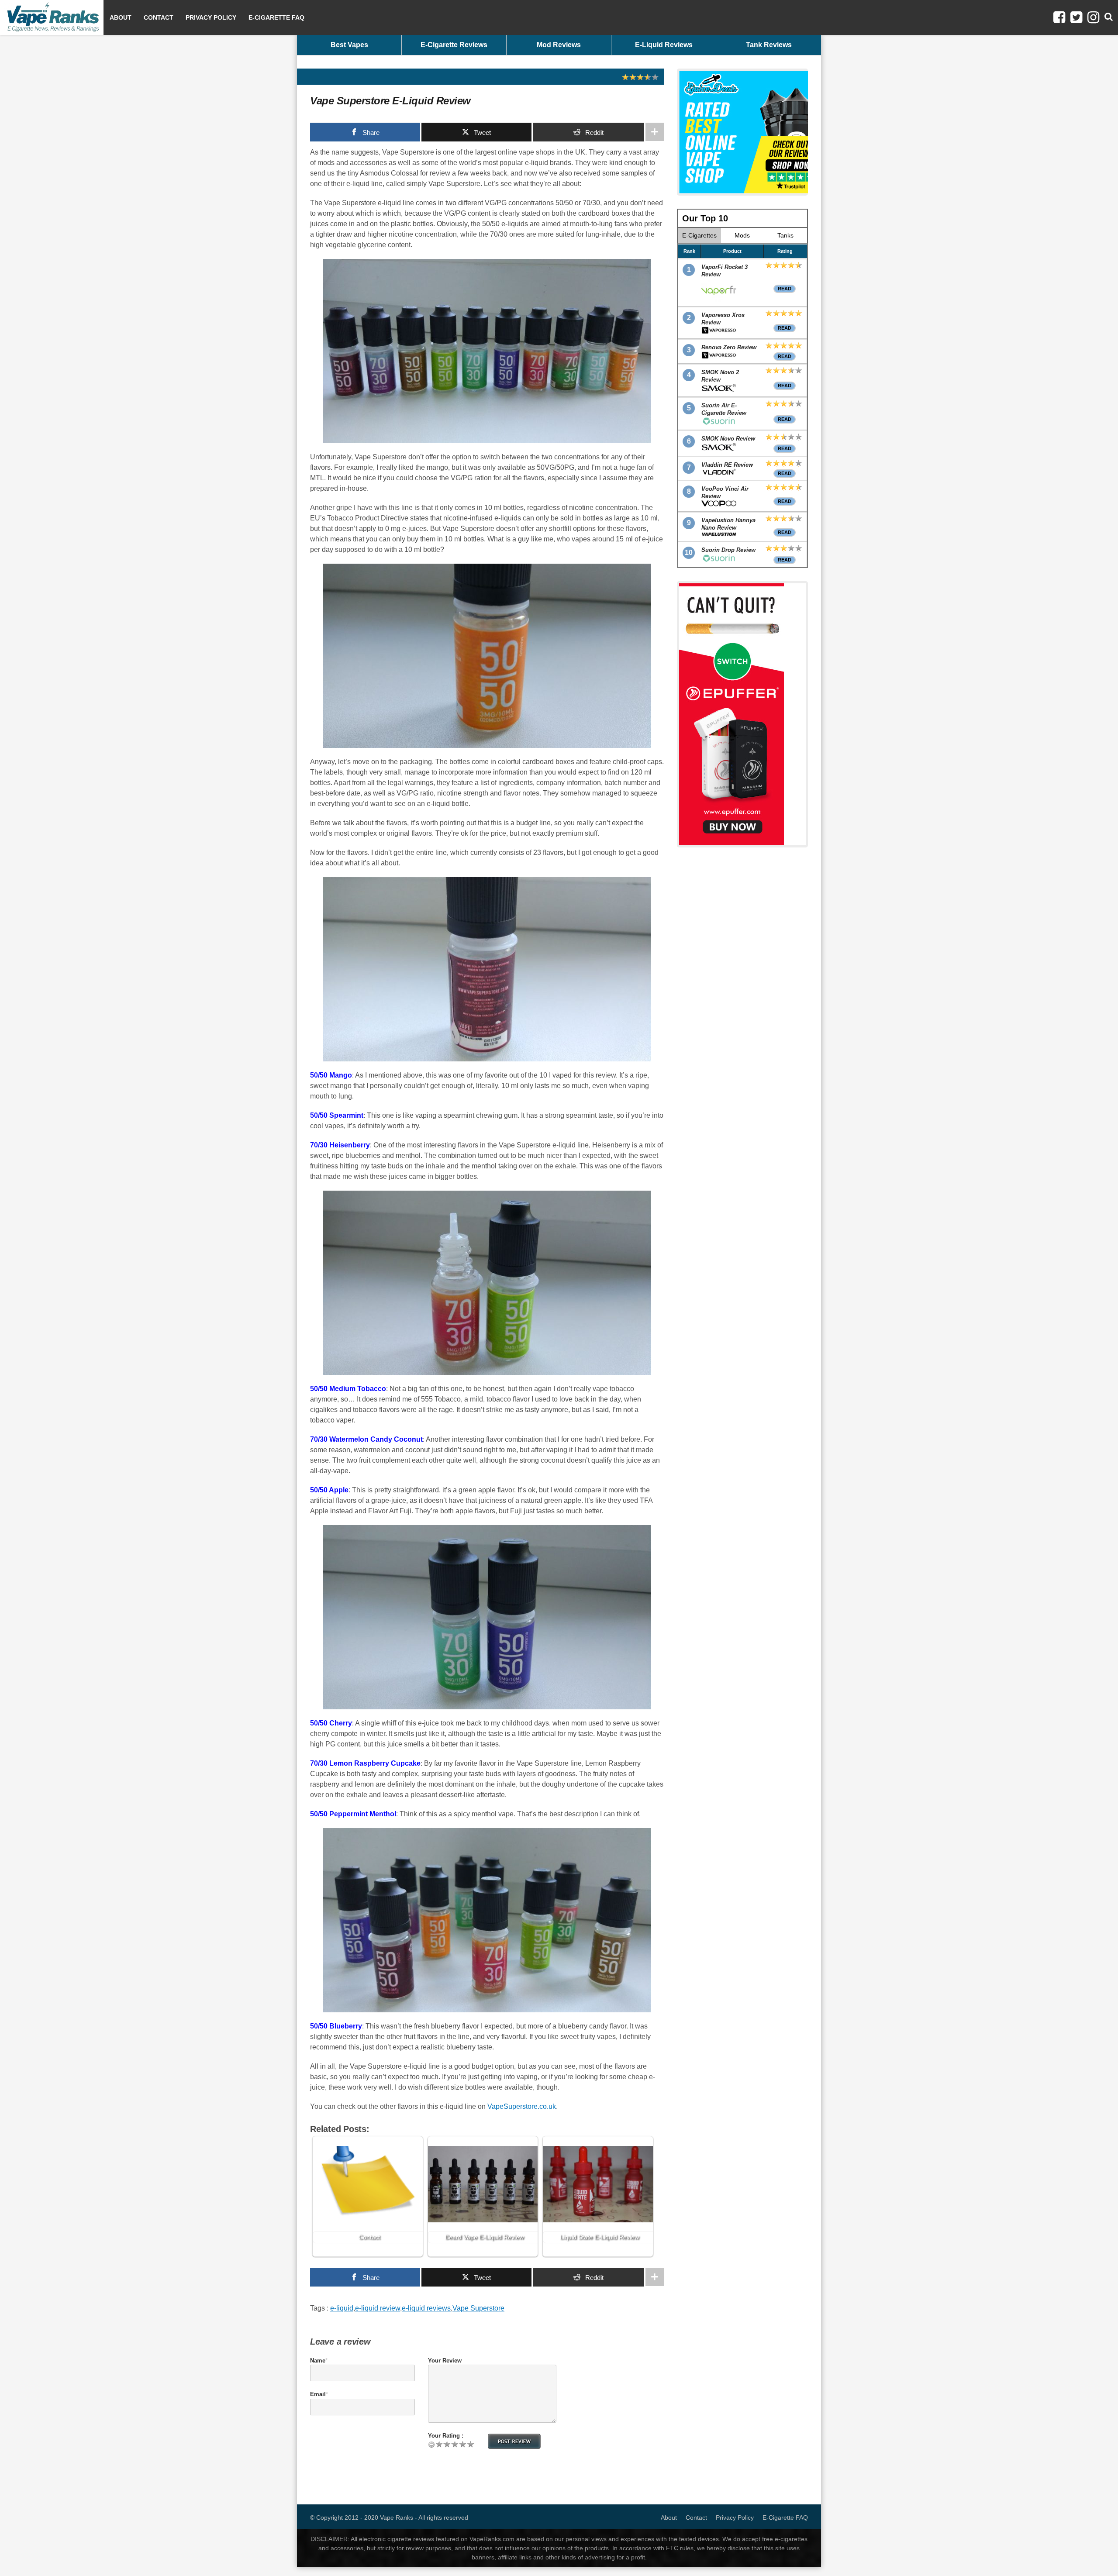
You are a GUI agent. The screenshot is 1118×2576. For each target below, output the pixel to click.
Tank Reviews (769, 45)
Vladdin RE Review (727, 465)
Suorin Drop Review (728, 550)
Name (318, 2361)
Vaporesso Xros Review (723, 319)
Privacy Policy (211, 17)
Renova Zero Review (729, 347)
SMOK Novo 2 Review (720, 376)
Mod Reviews (559, 45)
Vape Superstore (478, 2308)
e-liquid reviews (426, 2308)
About (121, 17)
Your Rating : (446, 2436)
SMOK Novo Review (728, 439)
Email (318, 2394)
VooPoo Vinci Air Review (725, 492)
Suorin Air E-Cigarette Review (724, 409)
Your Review (445, 2361)
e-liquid (342, 2308)
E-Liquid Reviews (664, 45)
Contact (159, 17)
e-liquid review (378, 2308)
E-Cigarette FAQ (276, 17)
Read (785, 289)
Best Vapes (349, 45)
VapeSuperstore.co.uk (522, 2106)
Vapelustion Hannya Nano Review (728, 524)
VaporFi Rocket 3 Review (725, 271)
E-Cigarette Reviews (454, 45)
